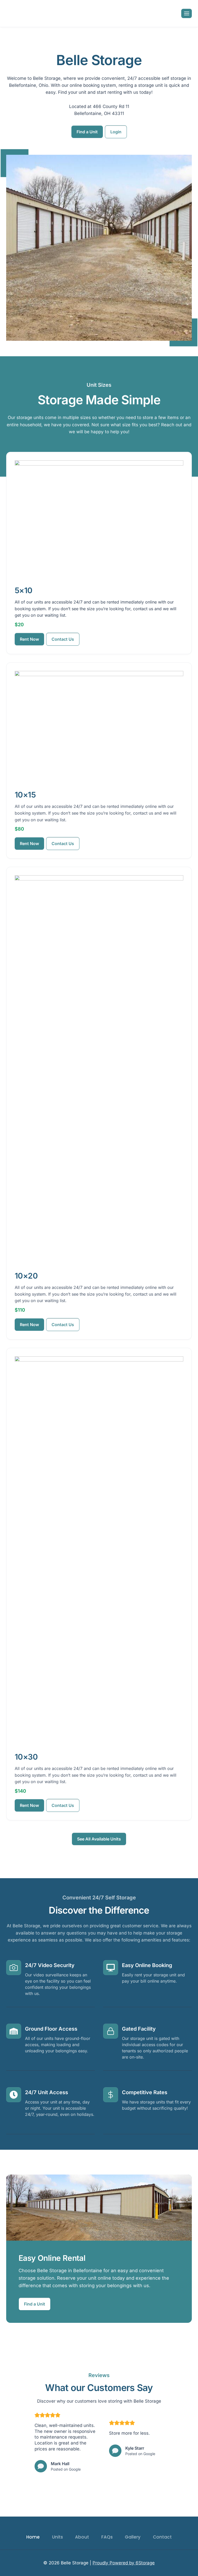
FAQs (107, 2537)
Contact (162, 2537)
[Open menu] (187, 13)
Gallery (133, 2537)
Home (33, 2537)
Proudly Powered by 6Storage (124, 2563)
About (82, 2537)
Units (57, 2537)
